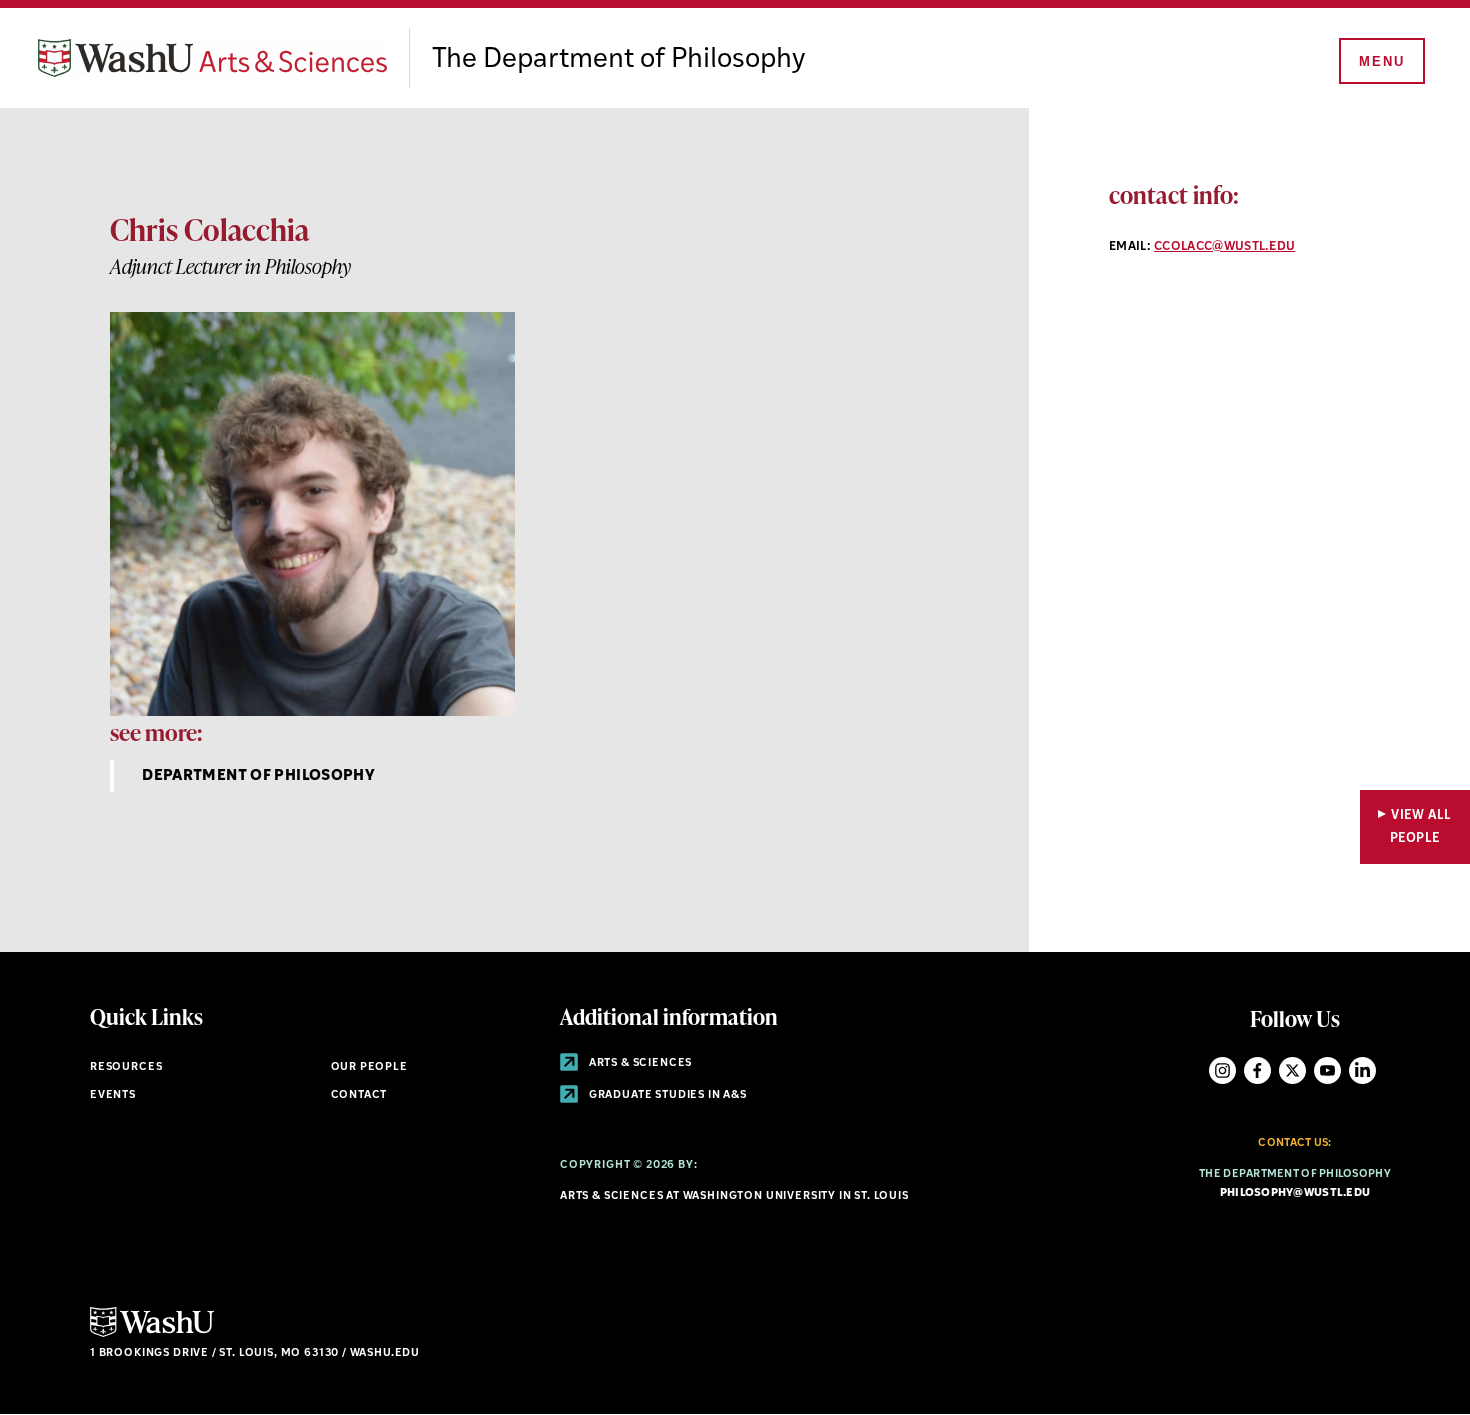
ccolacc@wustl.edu (1224, 247)
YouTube (1327, 1070)
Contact (359, 1095)
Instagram (1222, 1070)
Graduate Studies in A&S (666, 1095)
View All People (1421, 827)
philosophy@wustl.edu (1295, 1193)
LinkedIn (1362, 1070)
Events (113, 1095)
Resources (126, 1067)
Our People (369, 1067)
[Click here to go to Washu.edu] (152, 1334)
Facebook (1257, 1070)
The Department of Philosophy (618, 60)
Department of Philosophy (258, 776)
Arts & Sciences (639, 1063)
